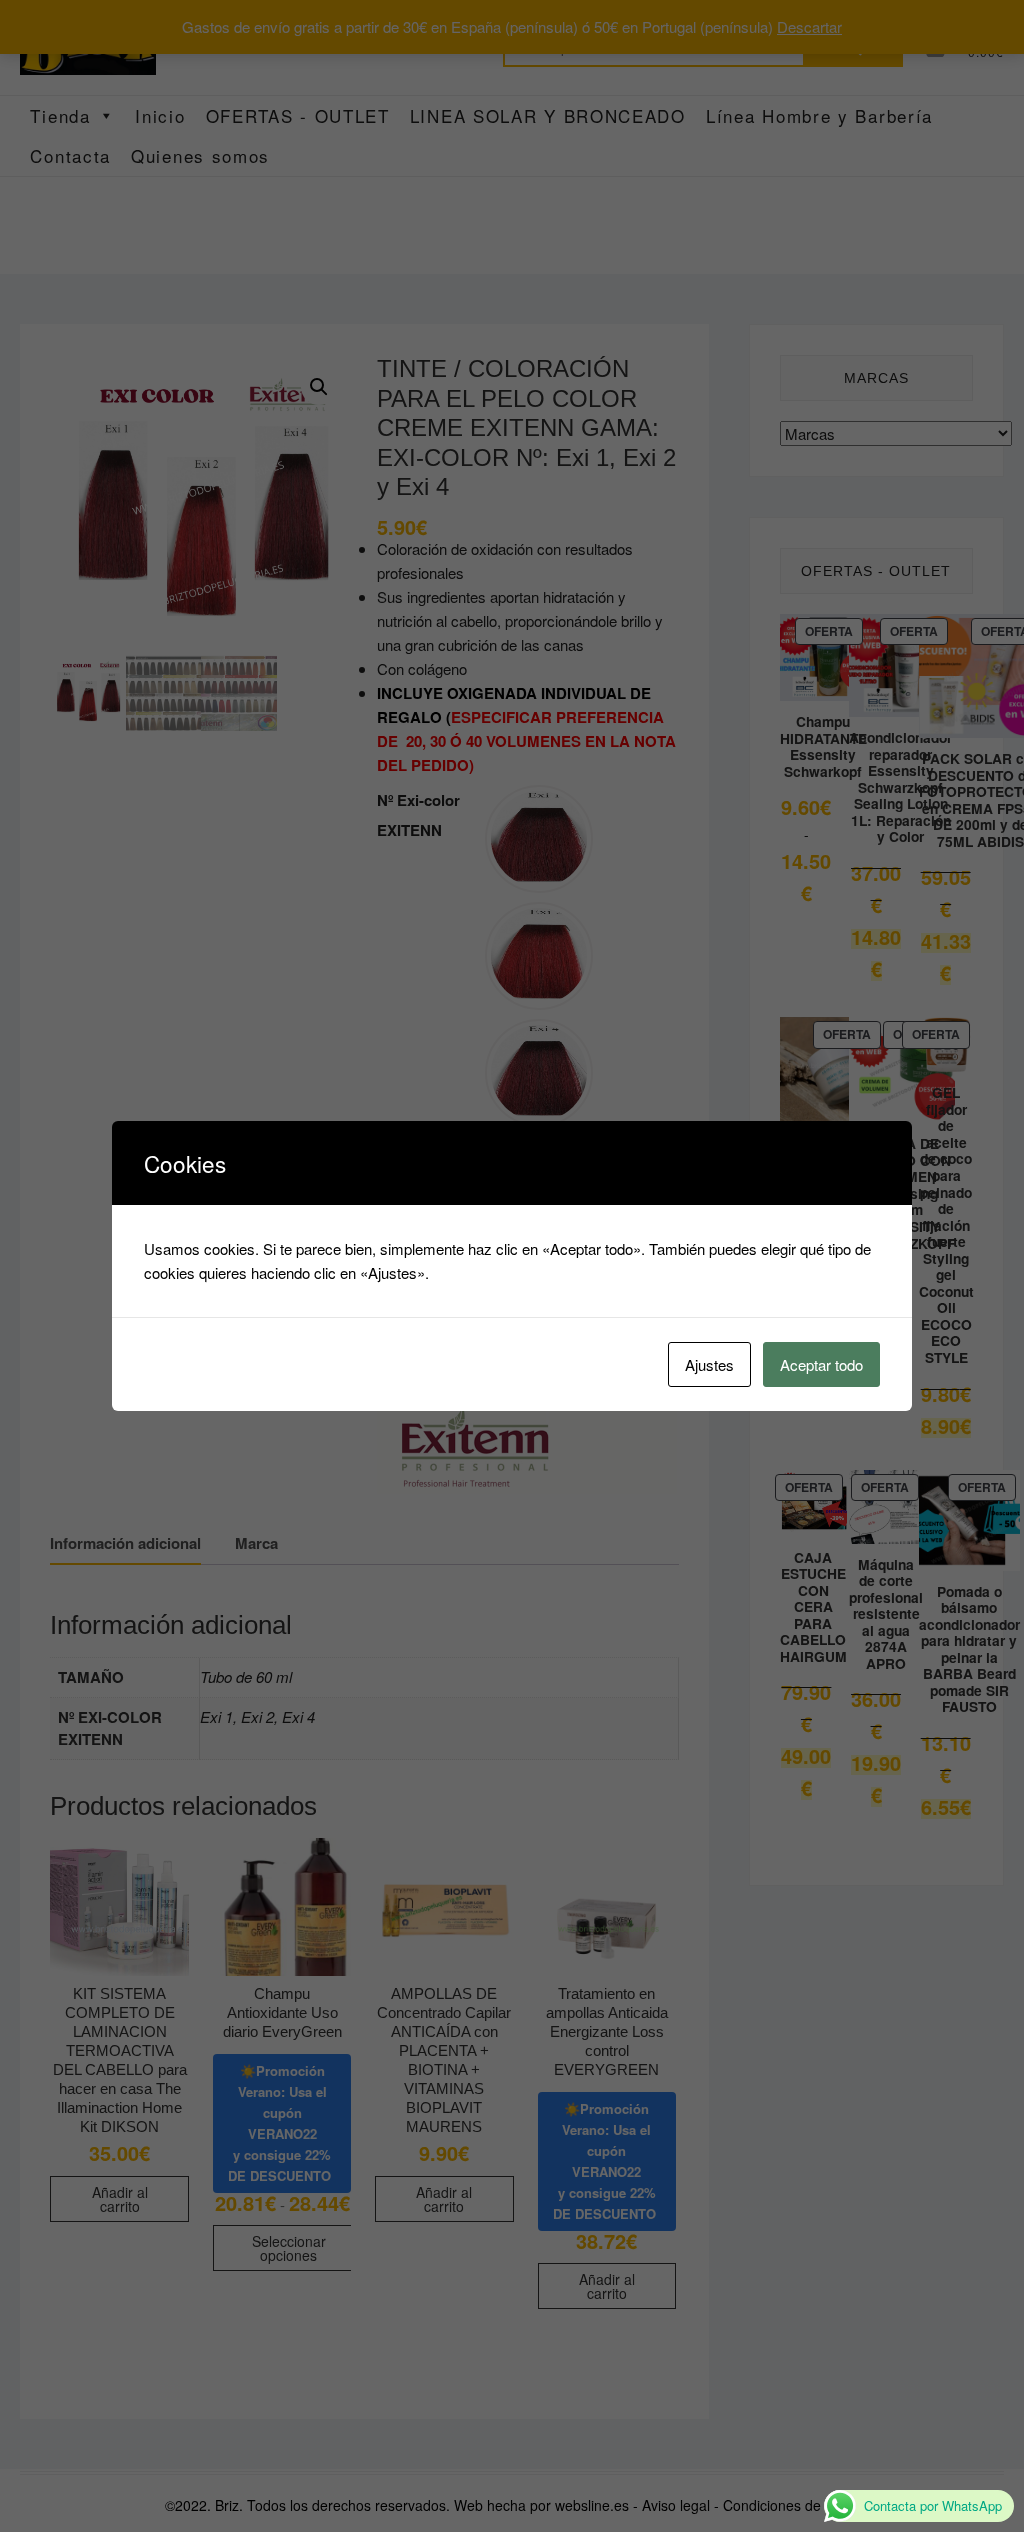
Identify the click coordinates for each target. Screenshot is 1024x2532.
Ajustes (709, 1364)
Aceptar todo (821, 1364)
